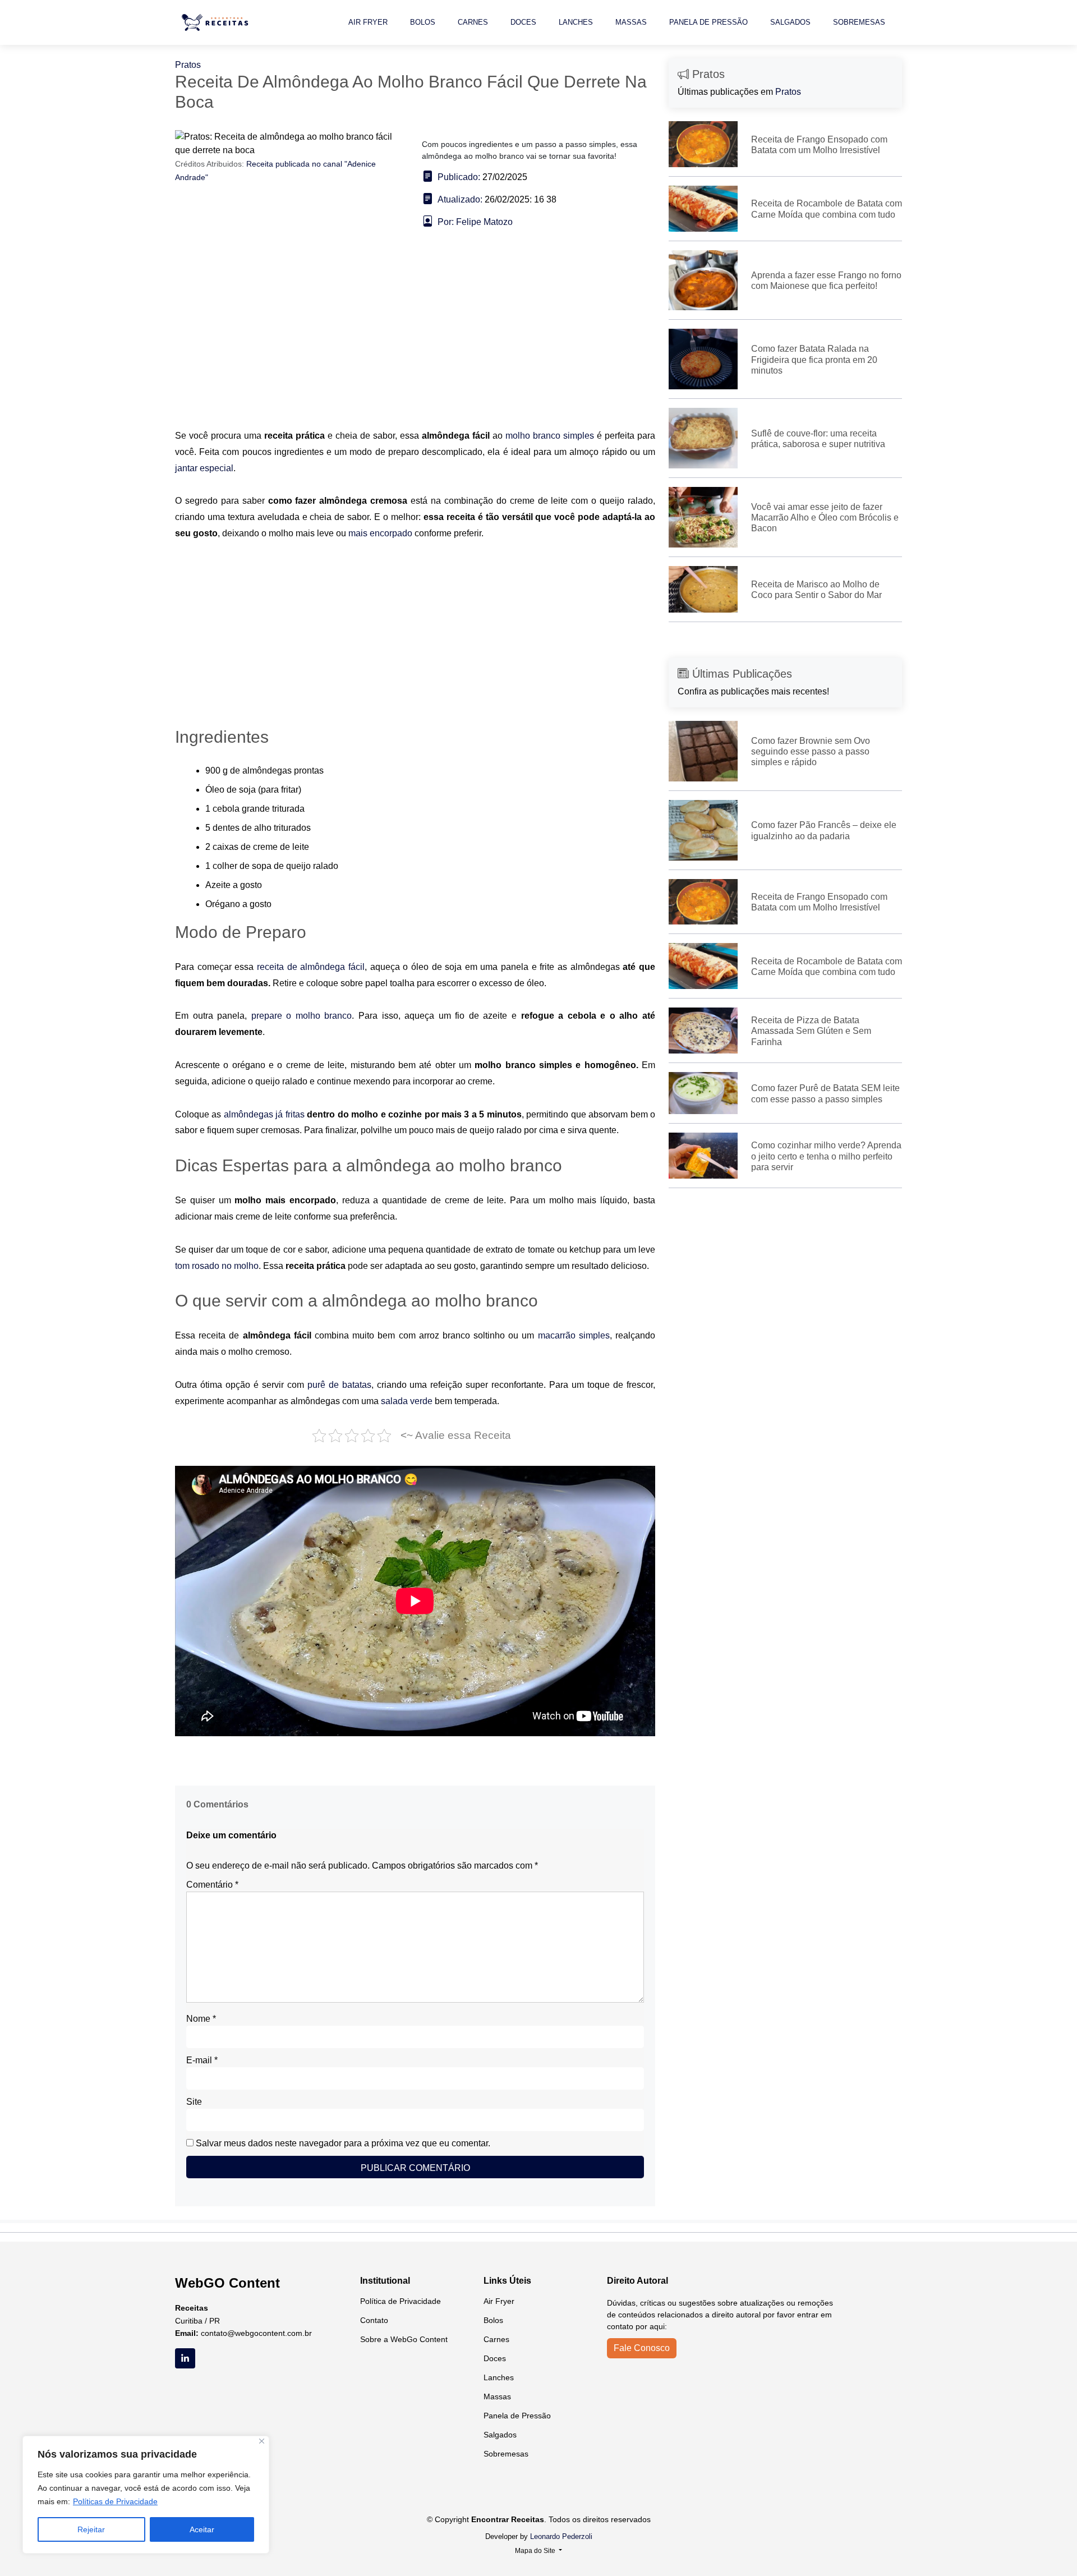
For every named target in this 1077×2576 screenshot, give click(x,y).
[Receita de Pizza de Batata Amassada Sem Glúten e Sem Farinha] (703, 1030)
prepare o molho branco (302, 1016)
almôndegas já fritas (264, 1114)
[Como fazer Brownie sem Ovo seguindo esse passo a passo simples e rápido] (703, 750)
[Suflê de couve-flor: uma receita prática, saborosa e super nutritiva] (703, 437)
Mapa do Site (536, 2551)
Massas (631, 22)
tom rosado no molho (217, 1266)
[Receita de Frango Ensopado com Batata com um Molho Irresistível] (703, 143)
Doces (523, 22)
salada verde (407, 1401)
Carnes (473, 22)
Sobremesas (859, 22)
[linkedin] (185, 2358)
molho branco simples (550, 436)
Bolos (423, 22)
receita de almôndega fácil (311, 967)
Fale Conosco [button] (642, 2348)
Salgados (790, 22)
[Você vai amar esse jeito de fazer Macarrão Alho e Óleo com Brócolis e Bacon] (703, 516)
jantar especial (204, 468)
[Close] (262, 2441)
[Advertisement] (415, 345)
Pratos (188, 65)
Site (194, 2102)
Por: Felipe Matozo (475, 222)
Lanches (576, 22)
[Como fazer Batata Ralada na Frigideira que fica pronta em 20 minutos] (703, 358)
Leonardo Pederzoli (561, 2536)
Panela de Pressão (708, 22)
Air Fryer (368, 22)
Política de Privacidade (401, 2301)
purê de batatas (339, 1385)
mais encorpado (380, 533)
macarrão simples (574, 1335)
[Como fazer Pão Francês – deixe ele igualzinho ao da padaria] (703, 829)
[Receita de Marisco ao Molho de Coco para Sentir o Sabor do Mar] (703, 589)
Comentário (212, 1885)
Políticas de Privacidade (115, 2501)
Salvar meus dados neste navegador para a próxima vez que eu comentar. (343, 2143)
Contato (374, 2320)
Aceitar (202, 2529)
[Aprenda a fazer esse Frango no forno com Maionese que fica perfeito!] (703, 280)
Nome (201, 2019)
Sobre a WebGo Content (404, 2339)
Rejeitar (91, 2529)
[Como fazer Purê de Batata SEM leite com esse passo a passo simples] (703, 1092)
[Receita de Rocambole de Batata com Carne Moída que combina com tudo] (703, 208)
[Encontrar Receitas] (217, 22)
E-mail (202, 2060)
